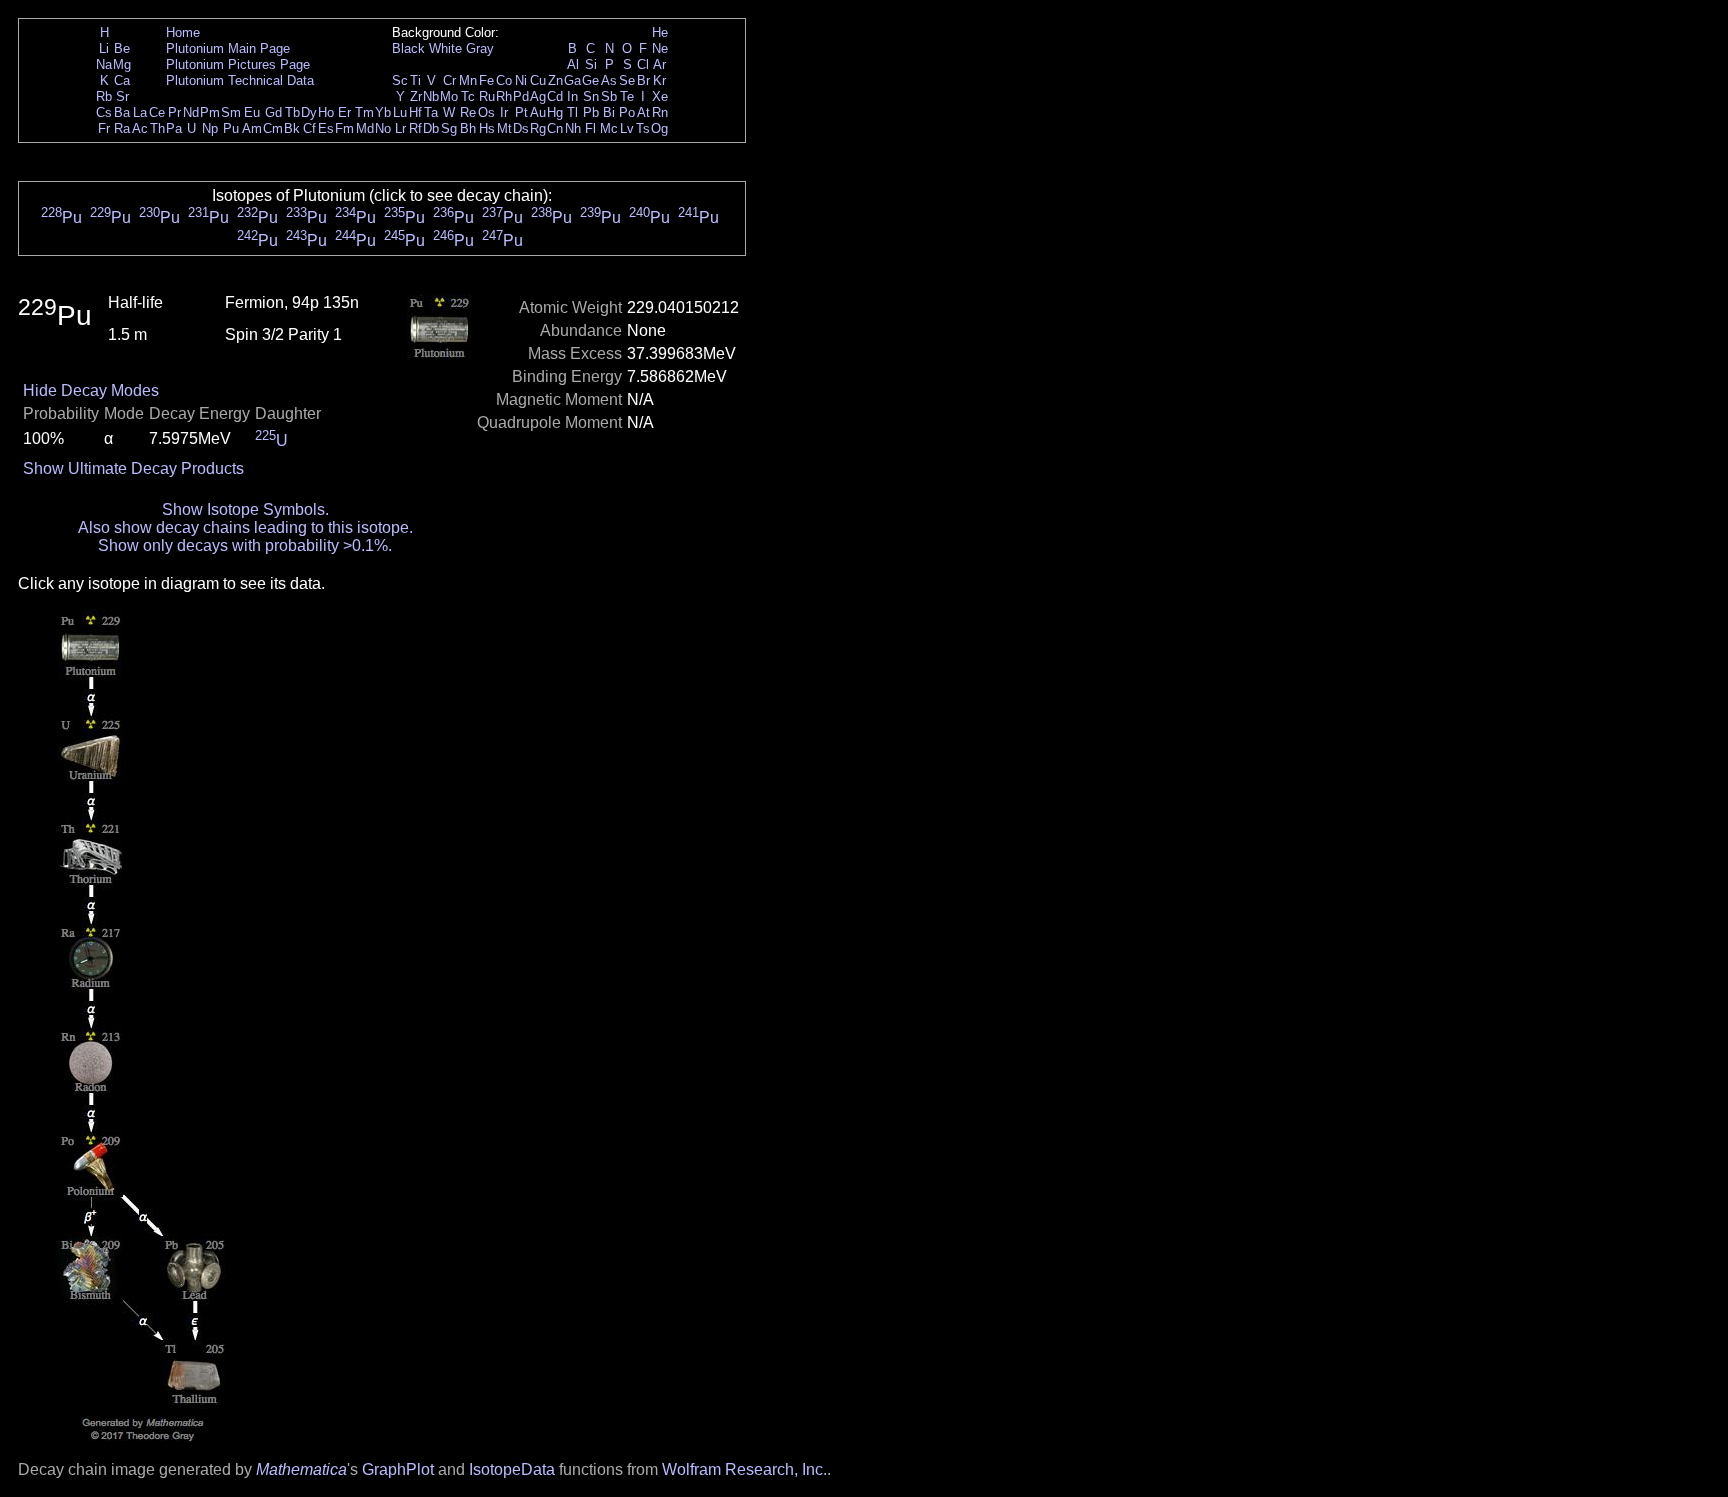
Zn (555, 80)
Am (252, 128)
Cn (555, 128)
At (643, 112)
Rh (504, 96)
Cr (449, 80)
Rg (538, 128)
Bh (468, 128)
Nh (573, 128)
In (572, 96)
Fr (104, 128)
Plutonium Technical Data (240, 80)
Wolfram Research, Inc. (744, 1469)
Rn (660, 112)
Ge (590, 80)
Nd (191, 112)
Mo (449, 96)
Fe (486, 80)
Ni (521, 80)
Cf (309, 128)
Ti (415, 80)
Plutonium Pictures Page (238, 64)
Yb (383, 112)
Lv (627, 128)
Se (627, 80)
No (383, 128)
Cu (538, 80)
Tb (292, 112)
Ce (157, 112)
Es (326, 128)
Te (627, 96)
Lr (400, 128)
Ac (140, 128)
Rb (104, 96)
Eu (252, 112)
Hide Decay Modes (91, 390)
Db (431, 128)
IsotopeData (512, 1469)
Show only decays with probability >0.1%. (245, 545)
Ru (487, 96)
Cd (555, 96)
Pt (521, 112)
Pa (174, 128)
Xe (660, 96)
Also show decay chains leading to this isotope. (245, 527)
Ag (538, 96)
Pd (521, 96)
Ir (504, 112)
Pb (591, 112)
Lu (400, 112)
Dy (309, 112)
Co (504, 80)
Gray (480, 48)
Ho (326, 112)
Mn (468, 80)
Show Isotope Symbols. (245, 509)
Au (538, 112)
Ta (431, 112)
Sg (449, 128)
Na (104, 64)
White (445, 48)
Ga (572, 80)
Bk (292, 128)
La (140, 112)
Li (104, 48)
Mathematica (301, 1469)
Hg (555, 112)
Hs (487, 128)
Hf (415, 112)
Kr (659, 80)
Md (365, 128)
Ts (643, 128)
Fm (344, 128)
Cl (643, 64)
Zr (416, 96)
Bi (609, 112)
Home (183, 32)
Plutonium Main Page (228, 48)
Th (157, 128)
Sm (231, 112)
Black (408, 48)
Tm (364, 112)
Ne (660, 48)
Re (468, 112)
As (609, 80)
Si (591, 64)
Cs (104, 112)
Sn (591, 96)
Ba (122, 112)
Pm (210, 112)
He (660, 32)
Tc (468, 96)
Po (627, 112)
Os (486, 112)
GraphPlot (398, 1469)
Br (643, 80)
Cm (273, 128)
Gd (273, 112)
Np (210, 128)
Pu (231, 128)
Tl (572, 112)
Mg (122, 64)
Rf (415, 128)
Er (344, 112)
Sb (609, 96)
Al (573, 64)
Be (122, 48)
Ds (521, 128)
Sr (122, 96)
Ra (122, 128)
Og (659, 128)
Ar (659, 64)
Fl (590, 128)
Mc (609, 128)
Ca (122, 80)
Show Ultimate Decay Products (133, 468)
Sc (400, 80)
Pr (174, 112)
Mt (504, 128)
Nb (431, 96)
